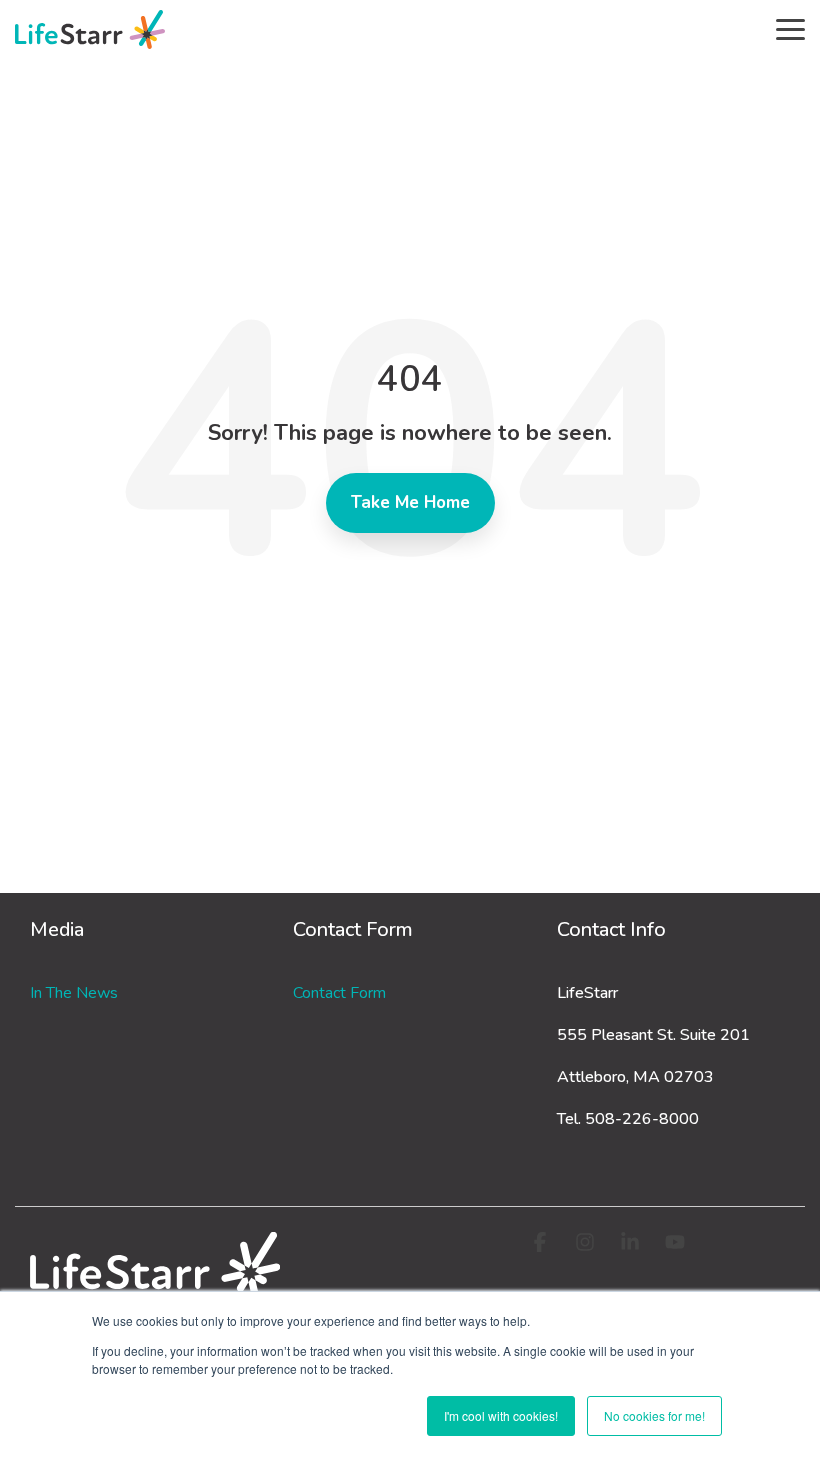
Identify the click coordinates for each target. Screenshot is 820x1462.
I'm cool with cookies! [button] (501, 1415)
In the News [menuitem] (74, 993)
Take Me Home (410, 502)
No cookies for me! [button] (654, 1415)
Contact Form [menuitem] (339, 993)
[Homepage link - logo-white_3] (155, 1286)
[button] (790, 28)
